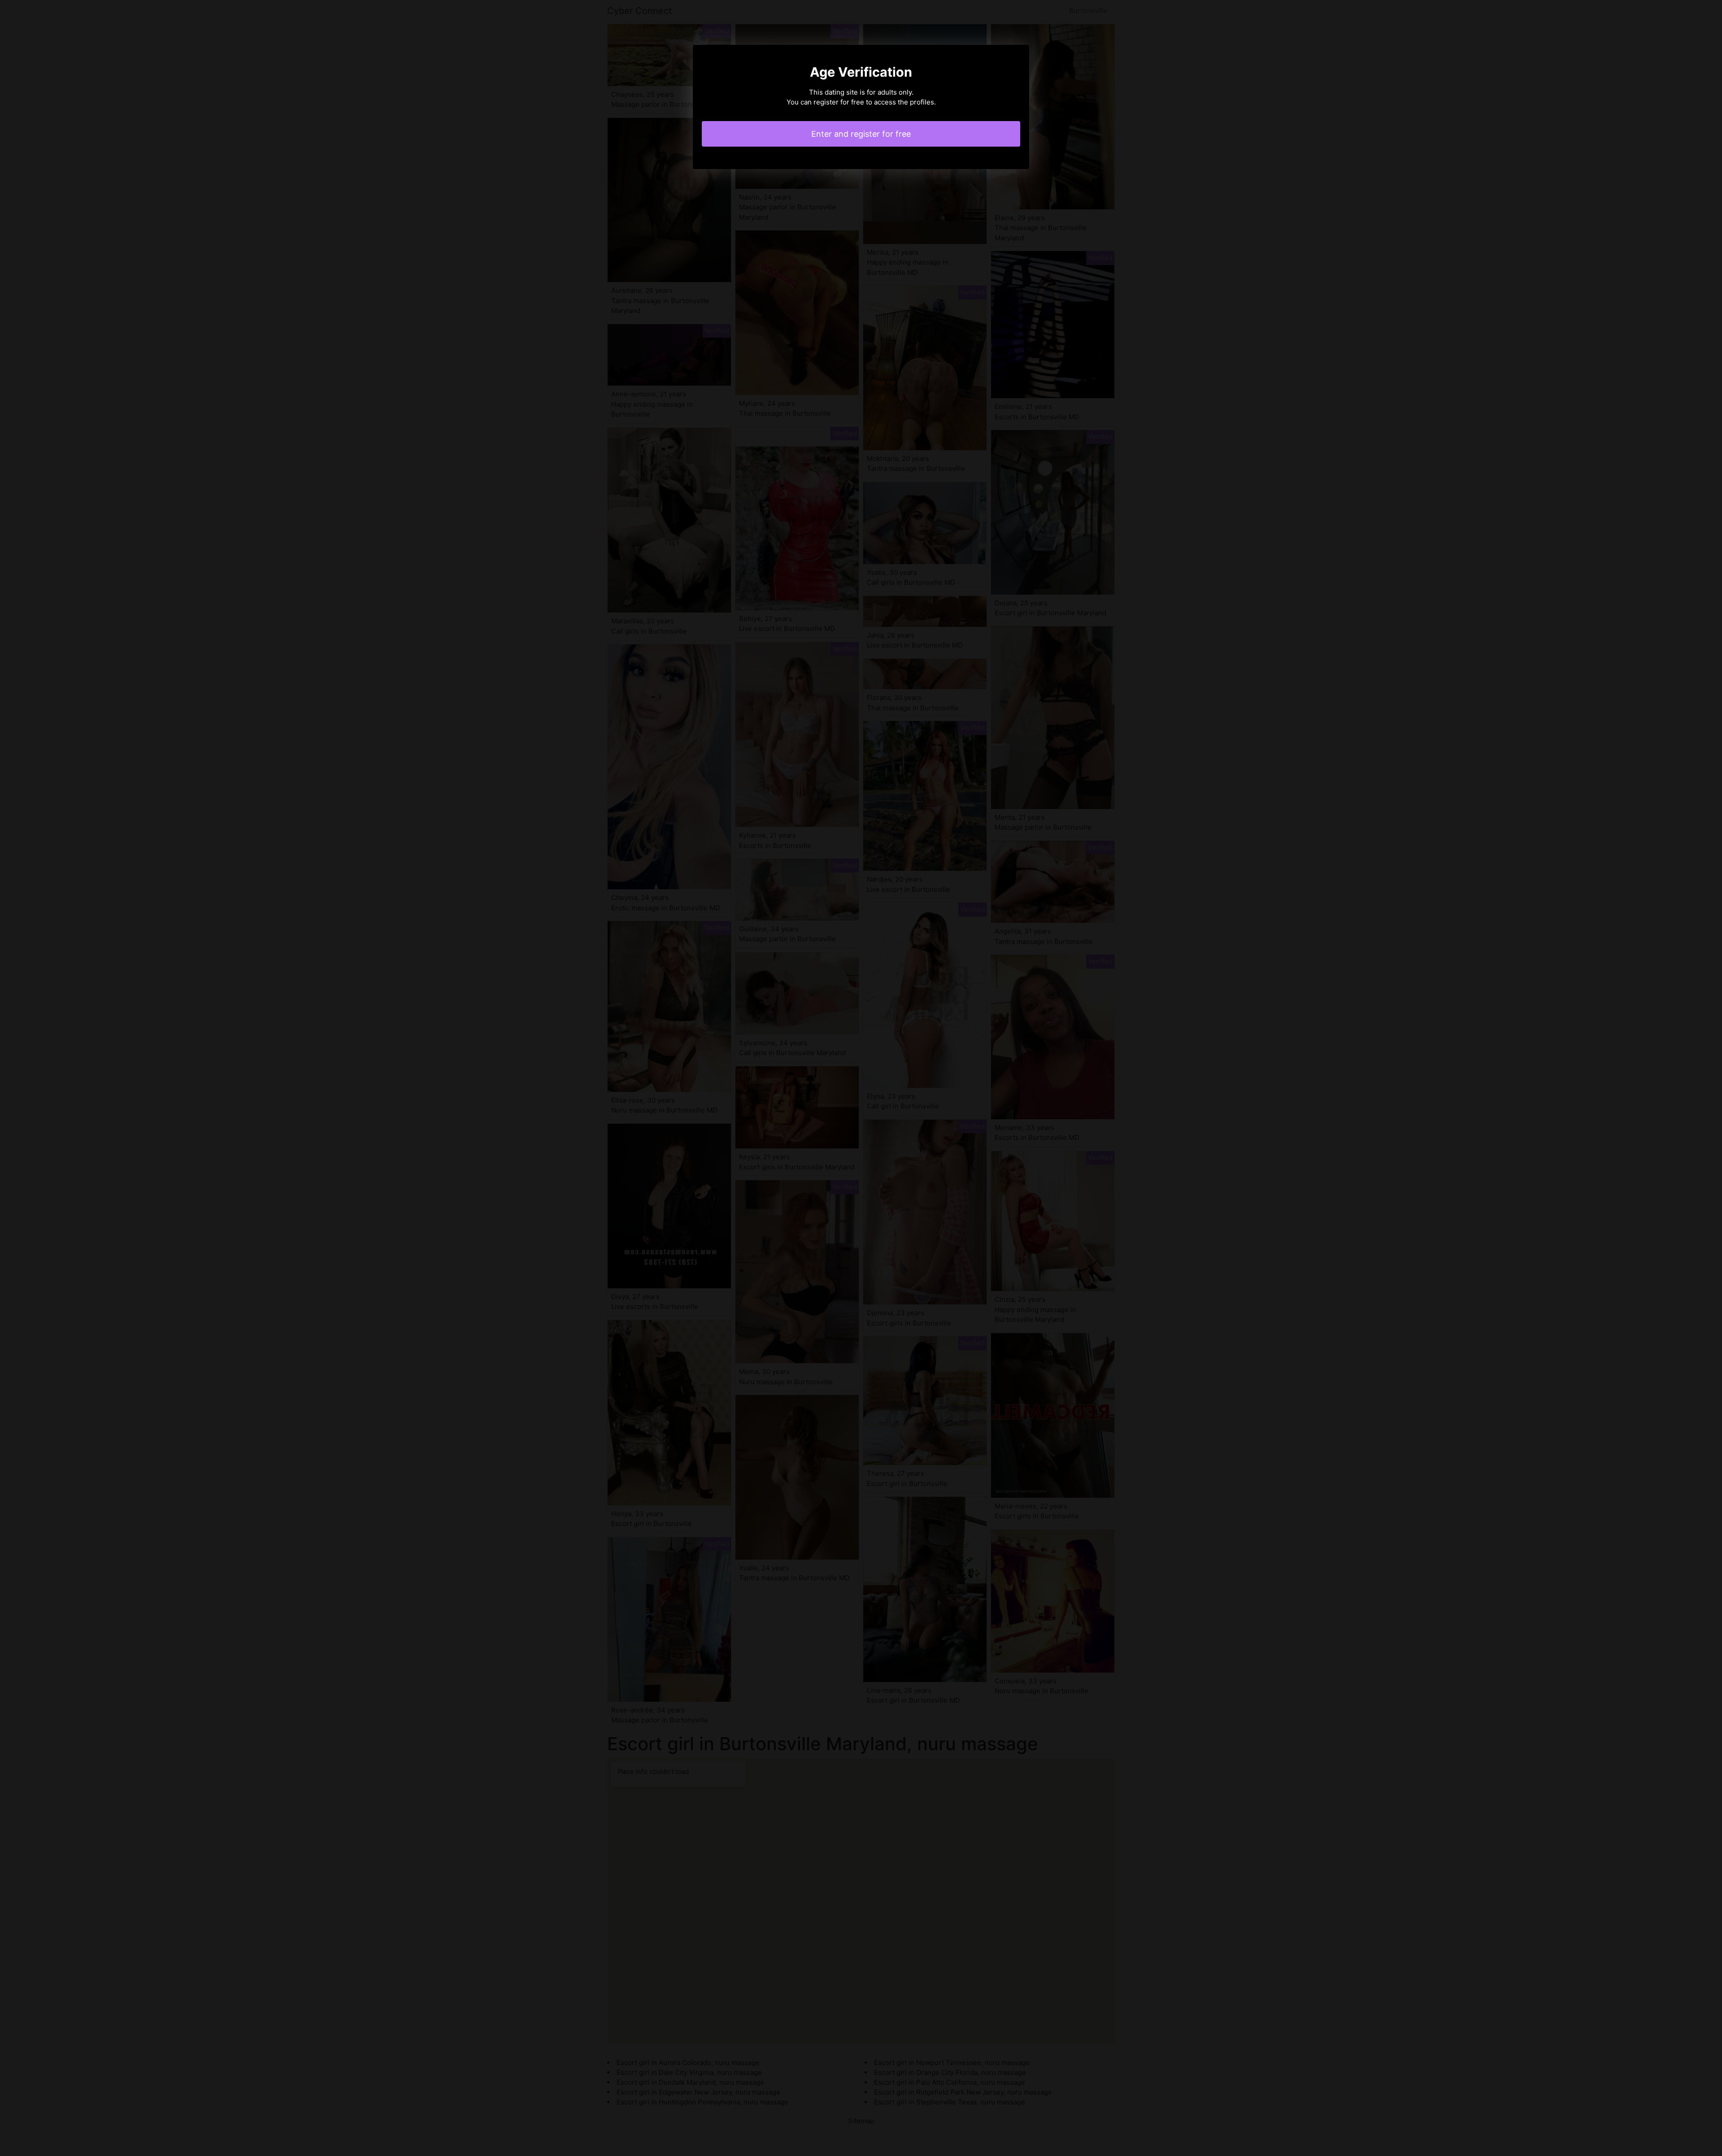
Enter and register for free (861, 134)
